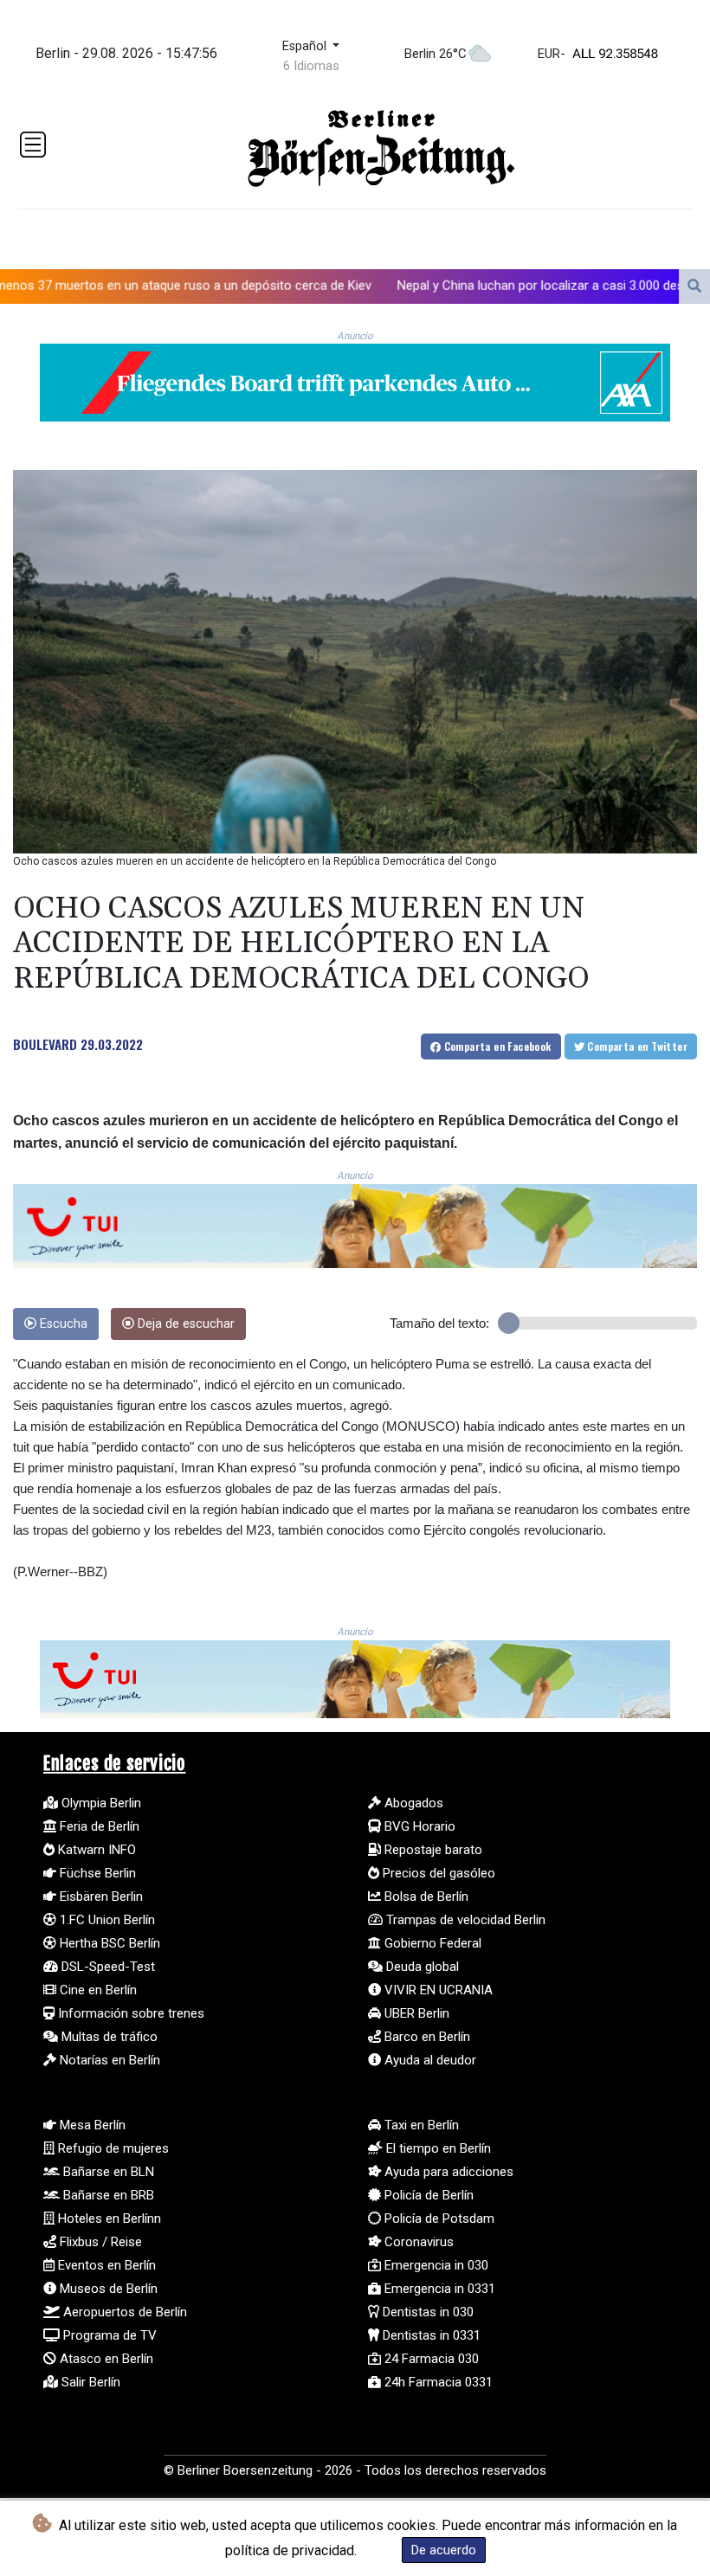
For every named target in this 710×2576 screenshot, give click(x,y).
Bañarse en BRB (107, 2195)
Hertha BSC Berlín (108, 1943)
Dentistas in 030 (426, 2312)
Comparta (496, 1046)
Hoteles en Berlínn (108, 2219)
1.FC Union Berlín (106, 1920)
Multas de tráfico (108, 2037)
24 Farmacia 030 (430, 2359)
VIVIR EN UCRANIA (437, 1990)
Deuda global (421, 1967)
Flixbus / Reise (99, 2242)
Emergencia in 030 (435, 2265)
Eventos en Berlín (105, 2265)
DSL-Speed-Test (106, 1967)
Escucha (62, 1324)
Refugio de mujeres (112, 2148)
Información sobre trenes (129, 2013)
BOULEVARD (45, 1044)
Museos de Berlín (107, 2289)
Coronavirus (417, 2242)
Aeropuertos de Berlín (123, 2312)
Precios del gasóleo (437, 1873)
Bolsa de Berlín (425, 1897)
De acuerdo (444, 2550)
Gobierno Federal (431, 1943)
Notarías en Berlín (108, 2060)
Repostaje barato (432, 1850)
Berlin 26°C (436, 54)
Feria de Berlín (98, 1826)
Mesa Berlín (91, 2125)
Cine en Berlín (97, 1990)
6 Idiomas (311, 66)
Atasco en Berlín (105, 2359)
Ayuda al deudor (429, 2060)
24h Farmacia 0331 (437, 2382)
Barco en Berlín (426, 2037)
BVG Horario (418, 1826)
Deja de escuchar (184, 1324)
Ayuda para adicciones (447, 2172)
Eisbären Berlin (100, 1897)
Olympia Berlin (100, 1803)
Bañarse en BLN (107, 2172)
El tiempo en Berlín (437, 2148)
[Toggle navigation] (33, 145)
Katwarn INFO (95, 1850)
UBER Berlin (415, 2013)
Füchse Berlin (96, 1873)
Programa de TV (108, 2335)
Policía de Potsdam (438, 2219)
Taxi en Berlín (420, 2125)
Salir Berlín (89, 2382)
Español (306, 46)
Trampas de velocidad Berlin (464, 1920)
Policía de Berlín (427, 2195)
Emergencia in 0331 (438, 2289)
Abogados (412, 1803)
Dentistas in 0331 (430, 2335)
